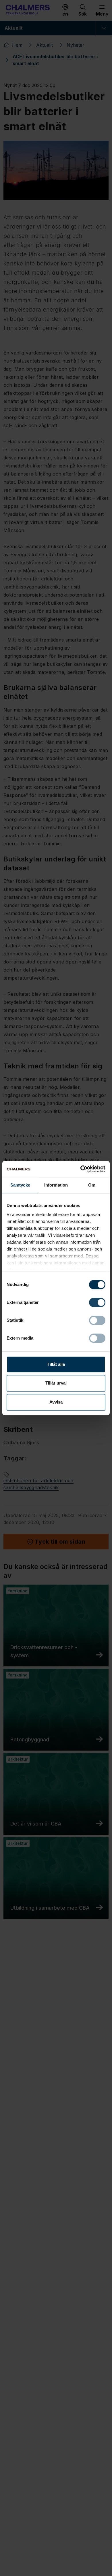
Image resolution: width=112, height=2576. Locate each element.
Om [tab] (92, 1185)
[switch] (97, 1302)
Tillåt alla (56, 1364)
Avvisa (56, 1402)
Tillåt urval (56, 1383)
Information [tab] (56, 1185)
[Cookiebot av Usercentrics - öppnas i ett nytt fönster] (81, 1169)
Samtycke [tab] (20, 1185)
